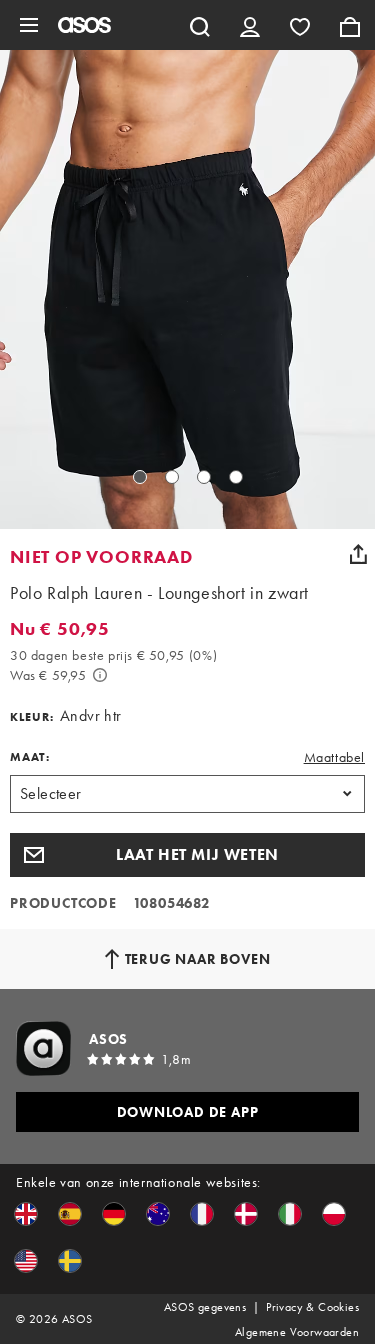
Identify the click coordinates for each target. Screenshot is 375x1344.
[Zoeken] (200, 25)
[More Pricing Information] (100, 675)
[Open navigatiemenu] (29, 25)
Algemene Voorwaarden (297, 1332)
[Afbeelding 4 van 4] (236, 477)
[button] (187, 855)
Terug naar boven (198, 959)
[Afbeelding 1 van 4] (140, 477)
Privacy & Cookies (312, 1307)
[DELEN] (358, 554)
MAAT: (30, 757)
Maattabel (334, 757)
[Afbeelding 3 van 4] (204, 477)
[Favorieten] (300, 25)
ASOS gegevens (205, 1307)
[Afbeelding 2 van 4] (172, 477)
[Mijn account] (250, 25)
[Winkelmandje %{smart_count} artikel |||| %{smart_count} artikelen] (350, 25)
